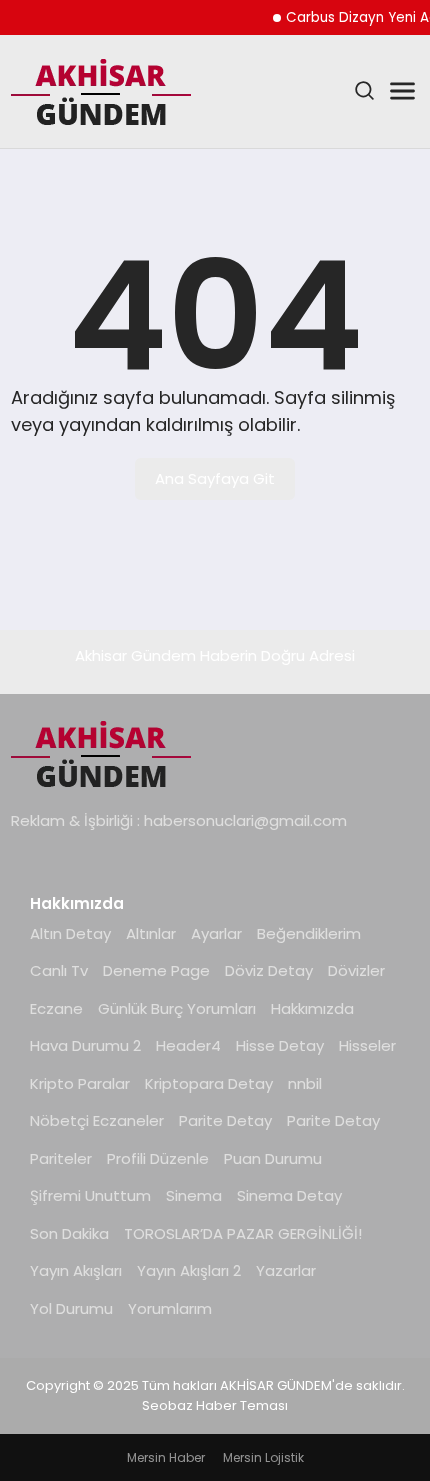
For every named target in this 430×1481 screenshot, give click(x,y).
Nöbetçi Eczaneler (97, 1120)
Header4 (188, 1045)
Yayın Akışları (76, 1270)
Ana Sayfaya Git (215, 478)
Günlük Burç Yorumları (177, 1008)
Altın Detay (70, 933)
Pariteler (61, 1158)
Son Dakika (69, 1233)
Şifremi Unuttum (90, 1195)
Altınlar (151, 933)
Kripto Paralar (80, 1083)
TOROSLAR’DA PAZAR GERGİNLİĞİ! (243, 1233)
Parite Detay (225, 1120)
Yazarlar (286, 1270)
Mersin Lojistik (263, 1457)
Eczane (56, 1008)
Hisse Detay (280, 1045)
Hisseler (367, 1045)
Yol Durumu (71, 1308)
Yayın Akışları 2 (189, 1270)
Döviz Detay (269, 970)
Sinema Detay (289, 1195)
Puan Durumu (273, 1158)
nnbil (305, 1083)
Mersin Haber (166, 1457)
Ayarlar (216, 933)
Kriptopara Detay (209, 1083)
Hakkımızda (312, 1008)
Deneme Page (156, 970)
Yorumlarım (170, 1308)
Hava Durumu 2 (85, 1045)
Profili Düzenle (158, 1158)
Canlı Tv (59, 970)
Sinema (194, 1195)
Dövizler (356, 970)
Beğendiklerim (309, 933)
